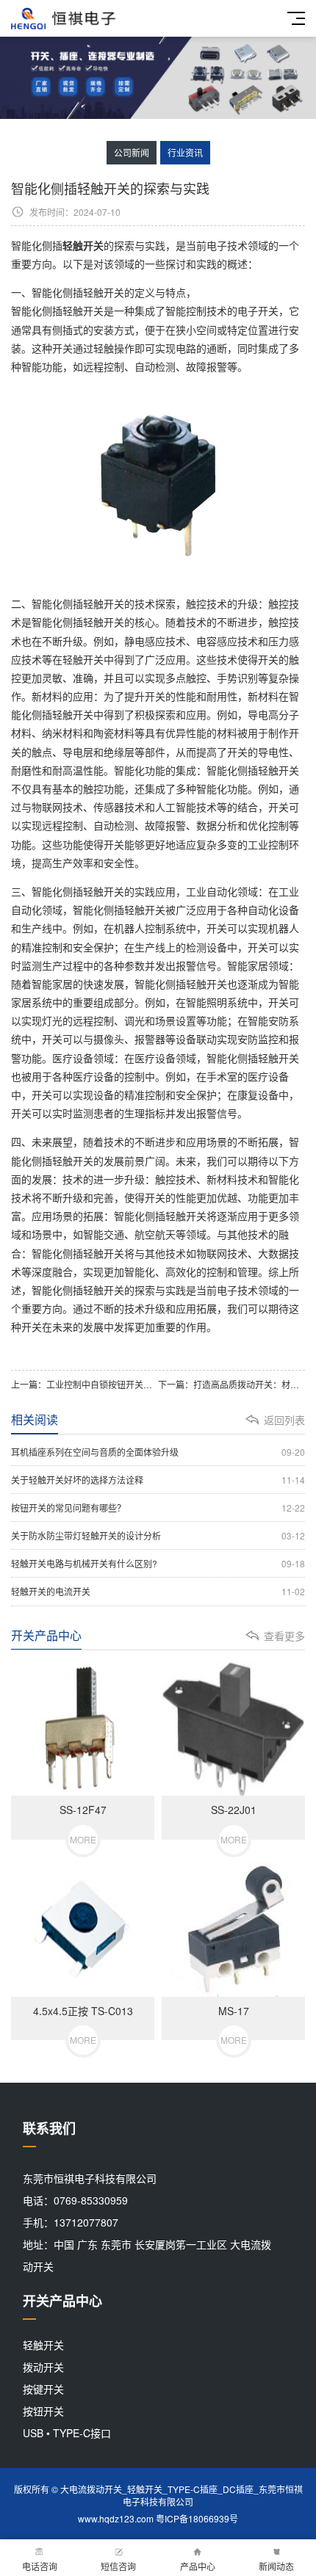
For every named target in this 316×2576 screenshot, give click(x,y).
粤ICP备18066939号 (197, 2518)
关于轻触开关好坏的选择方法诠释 (158, 1480)
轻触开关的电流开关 (158, 1591)
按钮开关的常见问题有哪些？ (158, 1507)
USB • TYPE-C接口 (67, 2433)
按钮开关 (43, 2411)
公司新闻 (132, 152)
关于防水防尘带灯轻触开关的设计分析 (158, 1535)
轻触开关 (43, 2345)
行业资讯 (185, 152)
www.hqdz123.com (116, 2518)
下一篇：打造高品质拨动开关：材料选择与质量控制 (231, 1384)
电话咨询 (40, 2566)
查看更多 (284, 1636)
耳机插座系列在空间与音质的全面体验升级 (158, 1452)
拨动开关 (43, 2367)
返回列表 (284, 1420)
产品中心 (198, 2566)
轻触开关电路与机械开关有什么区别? (158, 1563)
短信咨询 (118, 2566)
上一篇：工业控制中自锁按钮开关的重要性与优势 (85, 1384)
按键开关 (43, 2389)
